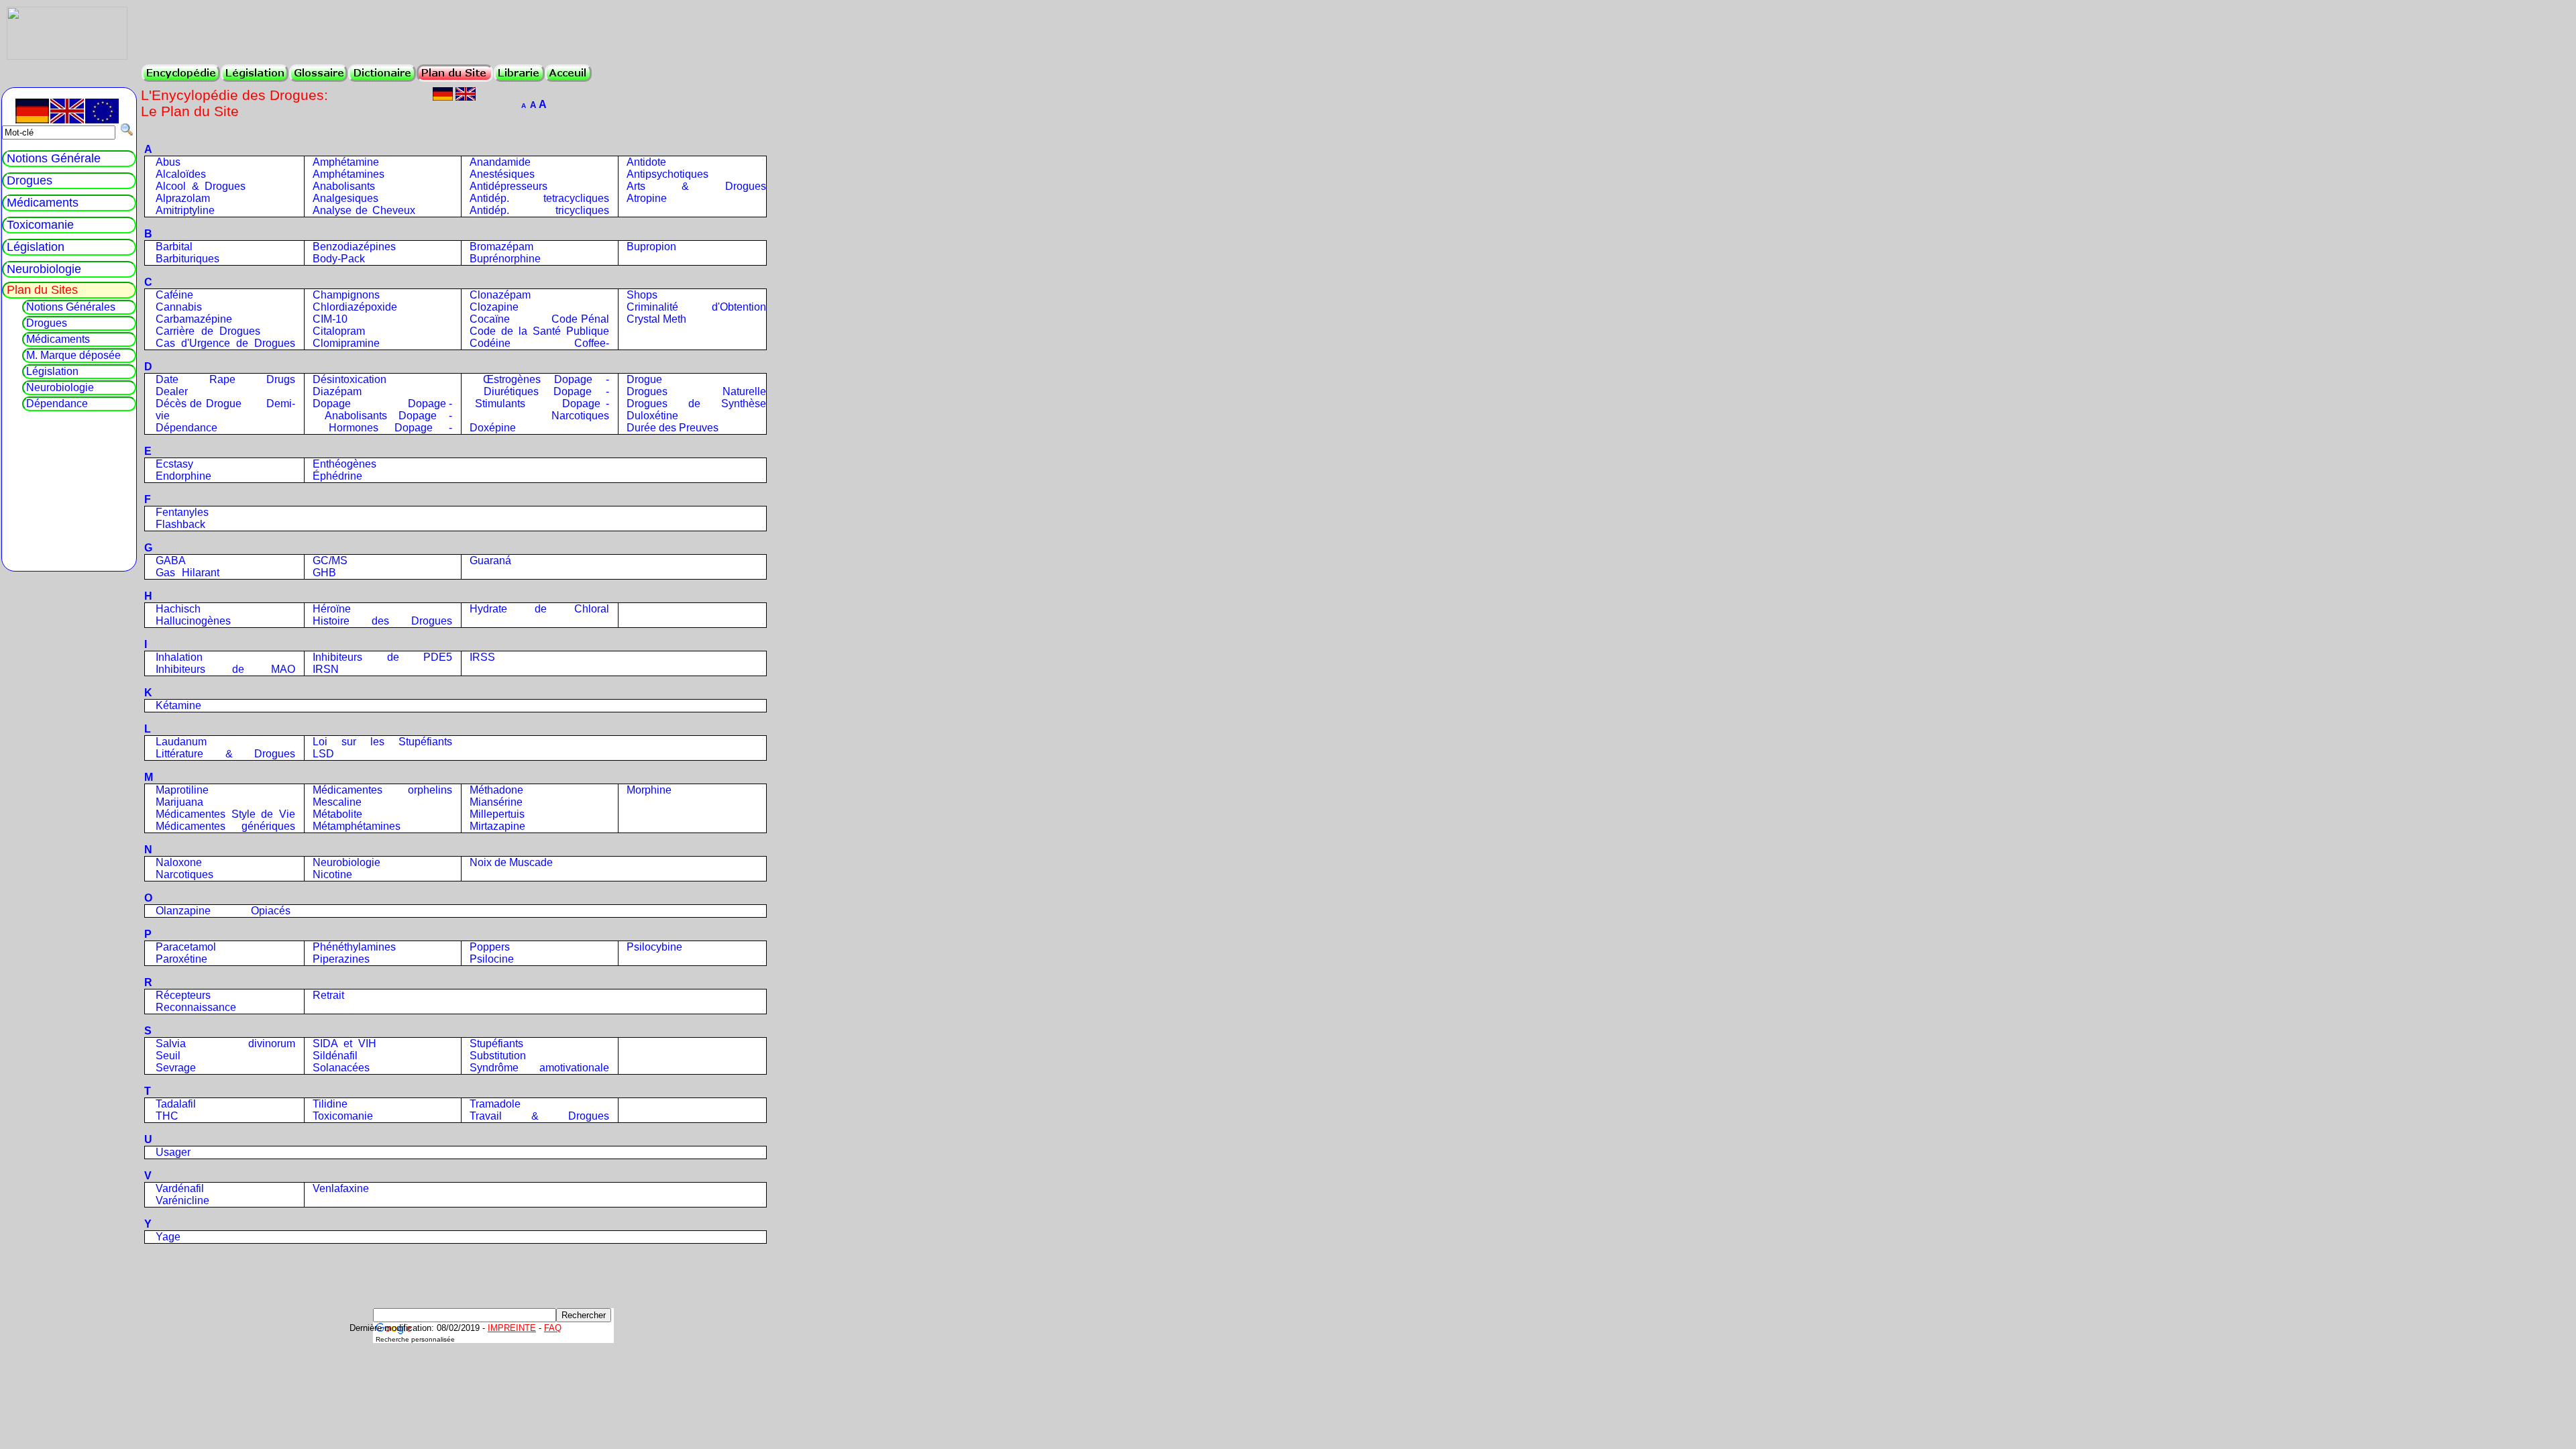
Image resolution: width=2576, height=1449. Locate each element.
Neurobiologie (346, 862)
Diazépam (337, 391)
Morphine (649, 790)
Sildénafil (335, 1056)
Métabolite (337, 814)
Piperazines (341, 959)
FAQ (553, 1328)
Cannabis (179, 307)
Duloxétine (652, 416)
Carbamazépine (194, 319)
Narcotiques (184, 874)
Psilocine (492, 959)
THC (167, 1116)
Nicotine (332, 874)
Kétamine (178, 705)
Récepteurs (183, 995)
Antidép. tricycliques (539, 210)
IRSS (482, 657)
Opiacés (271, 911)
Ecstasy (174, 464)
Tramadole (495, 1104)
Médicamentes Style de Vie (225, 814)
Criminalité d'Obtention (696, 307)
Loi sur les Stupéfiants (382, 742)
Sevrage (176, 1068)
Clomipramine (346, 343)
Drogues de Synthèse (696, 404)
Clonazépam (500, 295)
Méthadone (496, 790)
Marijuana (179, 802)
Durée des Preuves (673, 428)
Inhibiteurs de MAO (225, 669)
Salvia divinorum (225, 1043)
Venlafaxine (341, 1188)
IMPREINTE (512, 1328)
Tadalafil (176, 1104)
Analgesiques (345, 198)
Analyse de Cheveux (364, 210)
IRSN (326, 669)
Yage (168, 1237)
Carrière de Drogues (208, 331)
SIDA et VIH (344, 1043)
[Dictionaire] (382, 73)
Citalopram (339, 331)
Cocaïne (490, 319)
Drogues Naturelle (696, 391)
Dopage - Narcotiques (539, 410)
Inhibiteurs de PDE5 (382, 657)
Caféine (174, 295)
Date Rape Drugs (225, 379)
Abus (168, 162)
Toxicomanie (343, 1116)
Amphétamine (346, 162)
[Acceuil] (568, 73)
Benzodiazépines (354, 247)
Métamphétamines (357, 826)
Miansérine (496, 802)
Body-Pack (339, 259)
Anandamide (500, 162)
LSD (323, 754)
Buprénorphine (505, 259)
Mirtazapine (497, 826)
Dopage (332, 404)
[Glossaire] (318, 73)
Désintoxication (350, 379)
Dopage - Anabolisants (382, 410)
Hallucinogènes (193, 621)
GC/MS (330, 560)
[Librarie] (519, 73)
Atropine (647, 198)
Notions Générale (54, 158)
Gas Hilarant (187, 573)
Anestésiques (502, 174)
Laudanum (181, 742)
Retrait (328, 995)
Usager (173, 1152)
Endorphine (183, 476)
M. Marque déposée (73, 355)
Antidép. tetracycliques (539, 198)
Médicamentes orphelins (382, 790)
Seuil (168, 1056)
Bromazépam (501, 247)
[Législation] (255, 73)
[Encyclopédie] (181, 73)
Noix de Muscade (511, 862)
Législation (36, 247)
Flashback (180, 524)
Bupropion (651, 247)
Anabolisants (344, 186)
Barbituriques (187, 259)
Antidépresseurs (508, 186)
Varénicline (182, 1200)
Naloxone (179, 862)
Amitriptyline (185, 210)
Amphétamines (348, 174)
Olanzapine (183, 911)
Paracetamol (186, 947)
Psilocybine (654, 947)
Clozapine (494, 307)
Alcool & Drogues (201, 186)
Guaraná (490, 560)
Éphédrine (337, 476)
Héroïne (332, 609)
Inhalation (179, 657)
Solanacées (341, 1068)
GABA (171, 560)
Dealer (172, 391)
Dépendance (186, 428)
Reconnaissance (196, 1007)
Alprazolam (183, 198)
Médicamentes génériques (225, 826)
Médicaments (43, 203)
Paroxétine (181, 959)
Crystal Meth (656, 319)
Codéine (490, 343)
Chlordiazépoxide (355, 307)
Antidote (646, 162)
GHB (324, 573)
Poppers (490, 947)
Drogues (30, 180)
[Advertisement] (301, 1275)
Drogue (644, 379)
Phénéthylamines (354, 947)
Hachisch (178, 609)
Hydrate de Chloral (539, 609)
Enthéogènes (344, 464)
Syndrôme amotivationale (539, 1068)
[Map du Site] (455, 73)
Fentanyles (182, 512)
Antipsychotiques (667, 174)
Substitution (498, 1056)
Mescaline (337, 802)
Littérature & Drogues (225, 754)
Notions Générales (71, 307)
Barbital (174, 247)
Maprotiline (182, 790)
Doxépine (493, 428)
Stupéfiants (496, 1043)
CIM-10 (330, 319)
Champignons (346, 295)
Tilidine (330, 1104)
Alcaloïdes (181, 174)
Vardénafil (180, 1188)
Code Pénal (580, 319)
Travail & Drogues (539, 1116)
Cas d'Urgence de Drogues (225, 343)
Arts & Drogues (696, 186)
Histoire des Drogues (382, 621)
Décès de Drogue (199, 404)
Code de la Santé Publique (539, 331)
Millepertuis (497, 814)
